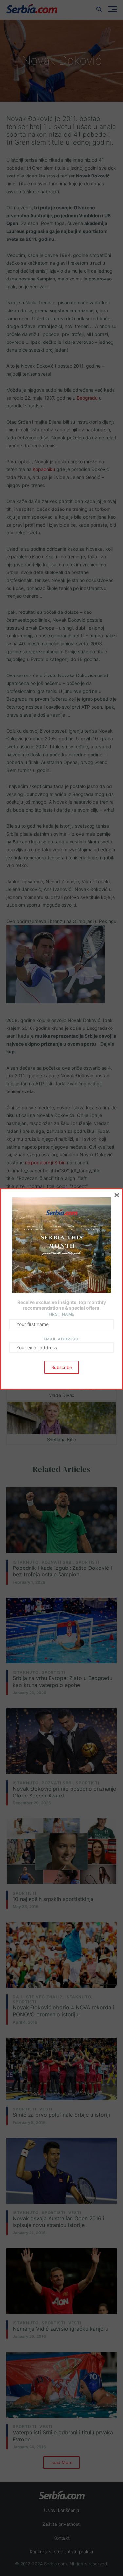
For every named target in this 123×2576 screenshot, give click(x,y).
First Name (61, 1314)
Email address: (61, 1339)
